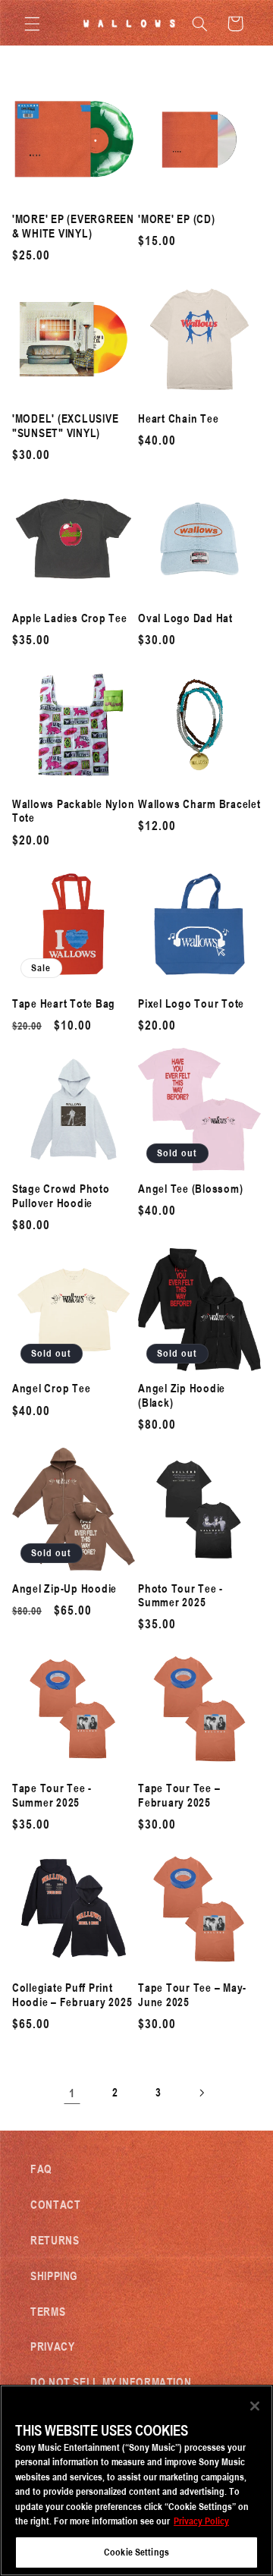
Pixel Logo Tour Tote (191, 1003)
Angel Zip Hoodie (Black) (182, 1395)
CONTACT (55, 2204)
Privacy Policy (201, 2521)
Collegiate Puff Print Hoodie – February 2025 (72, 1995)
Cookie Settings (136, 2552)
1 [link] (72, 2093)
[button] (32, 24)
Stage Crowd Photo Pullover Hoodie (61, 1196)
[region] (136, 2480)
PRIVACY (52, 2346)
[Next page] (201, 2093)
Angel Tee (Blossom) (190, 1189)
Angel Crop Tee (52, 1388)
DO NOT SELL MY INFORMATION (111, 2382)
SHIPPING (54, 2276)
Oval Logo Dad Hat (185, 618)
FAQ (41, 2169)
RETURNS (55, 2240)
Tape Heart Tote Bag (64, 1003)
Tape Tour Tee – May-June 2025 (192, 1995)
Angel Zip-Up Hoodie (64, 1588)
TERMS (48, 2311)
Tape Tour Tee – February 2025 (179, 1795)
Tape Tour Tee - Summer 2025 (52, 1795)
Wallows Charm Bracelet (199, 804)
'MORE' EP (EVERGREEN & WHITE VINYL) (73, 226)
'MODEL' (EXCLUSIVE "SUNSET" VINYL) (66, 426)
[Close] (255, 2406)
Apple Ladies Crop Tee (70, 618)
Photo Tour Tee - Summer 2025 (180, 1596)
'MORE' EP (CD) (177, 219)
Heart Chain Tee (178, 418)
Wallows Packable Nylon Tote (74, 811)
